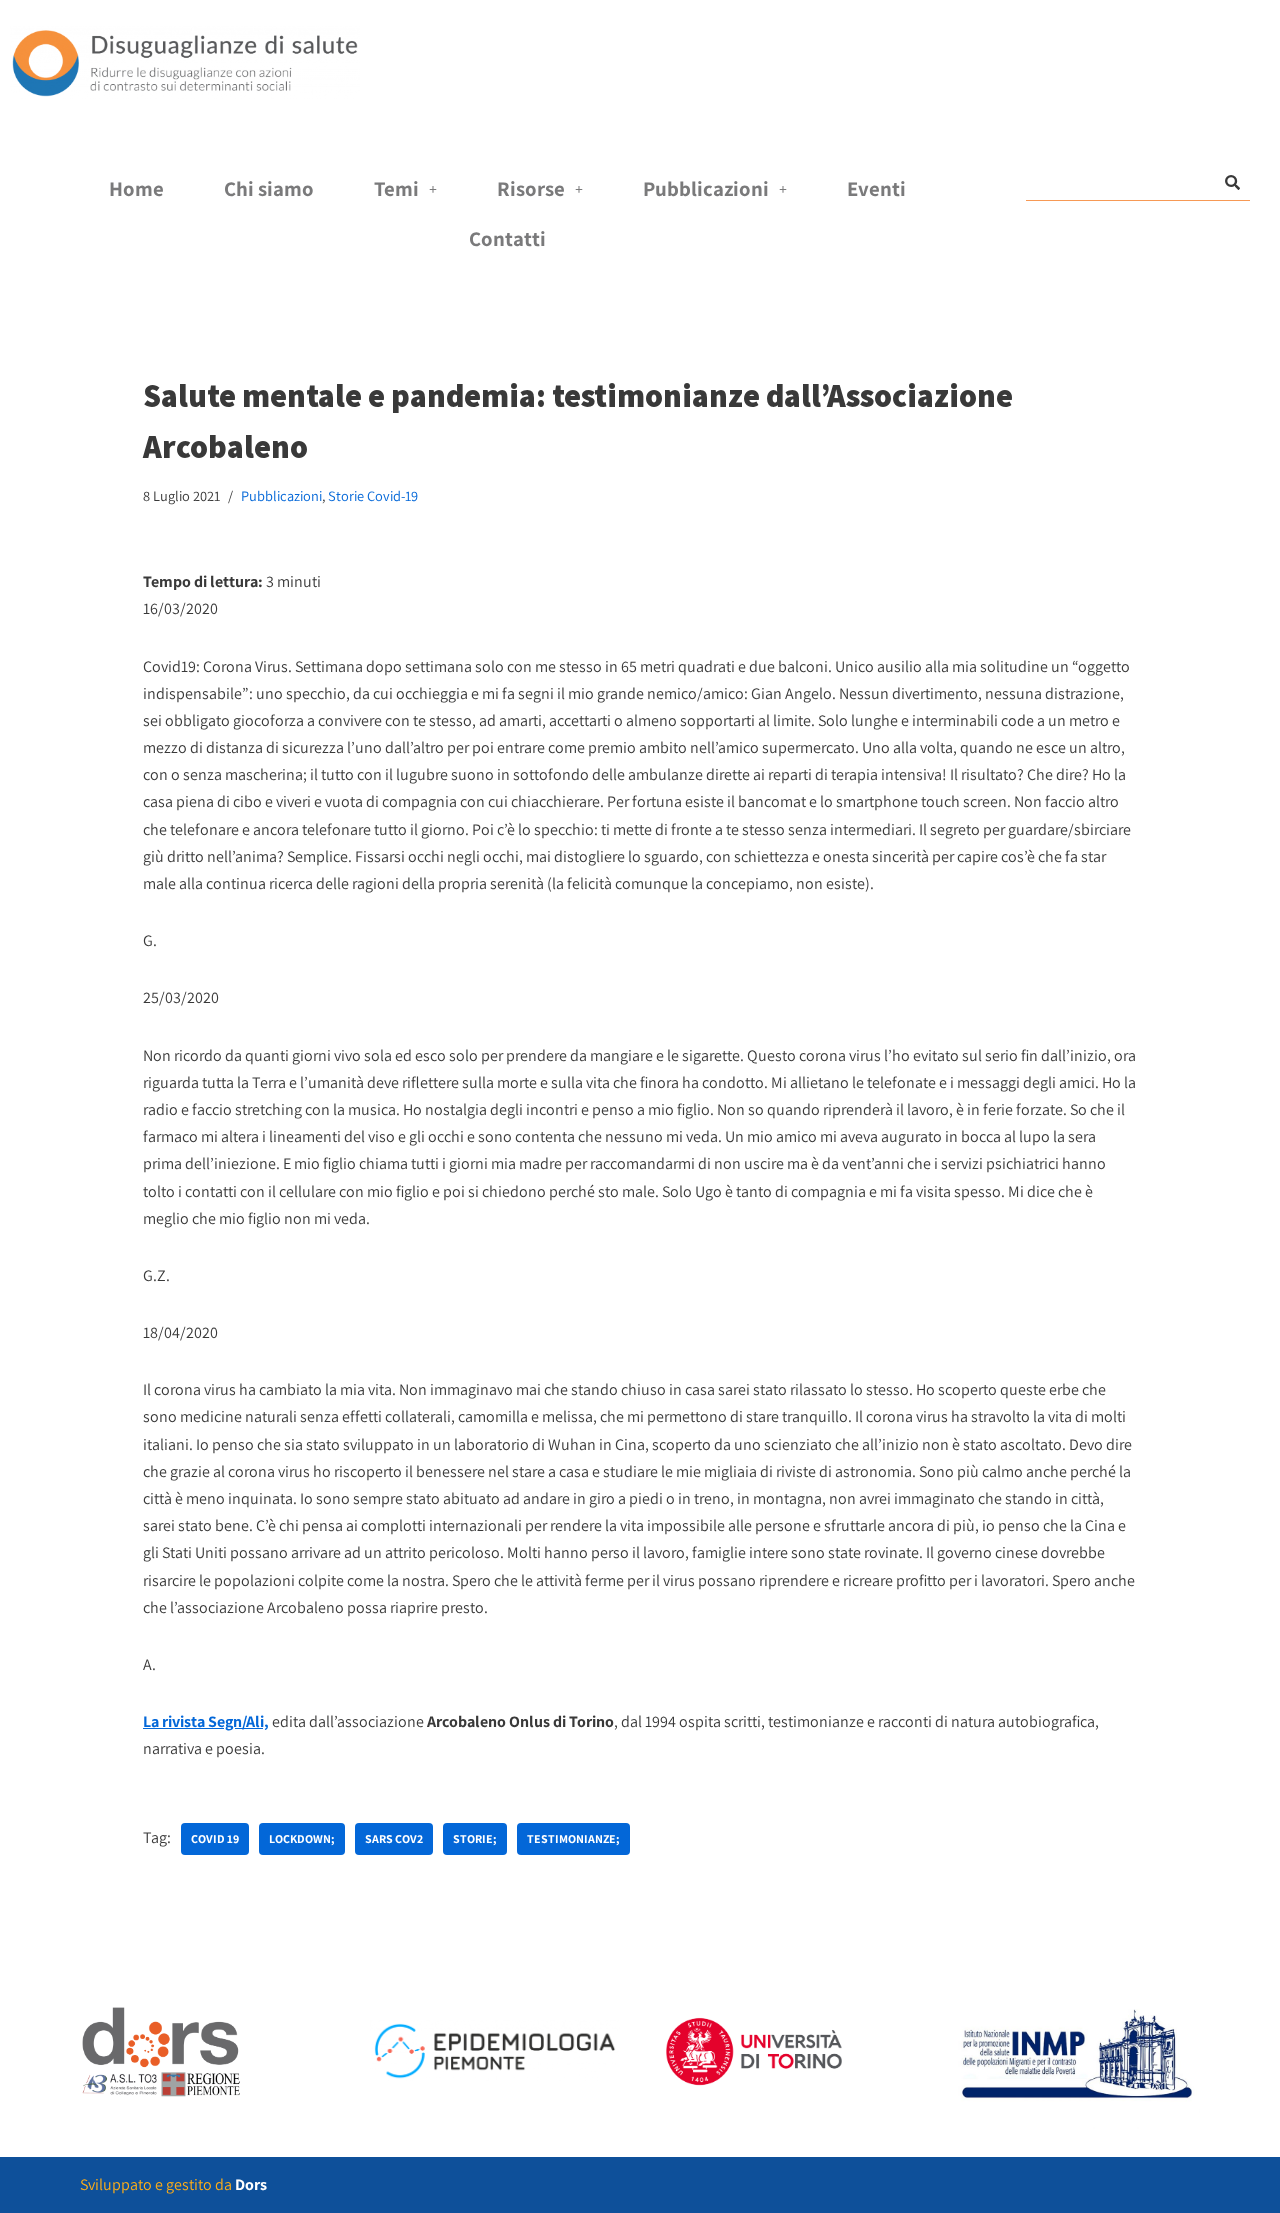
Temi (396, 188)
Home (136, 188)
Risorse (531, 188)
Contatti (507, 238)
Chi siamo (269, 188)
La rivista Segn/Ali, (206, 1721)
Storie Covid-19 (373, 495)
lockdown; (302, 1838)
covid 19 (215, 1838)
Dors (251, 2184)
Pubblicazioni (706, 188)
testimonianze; (573, 1838)
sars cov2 (394, 1838)
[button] (405, 189)
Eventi (876, 188)
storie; (475, 1838)
